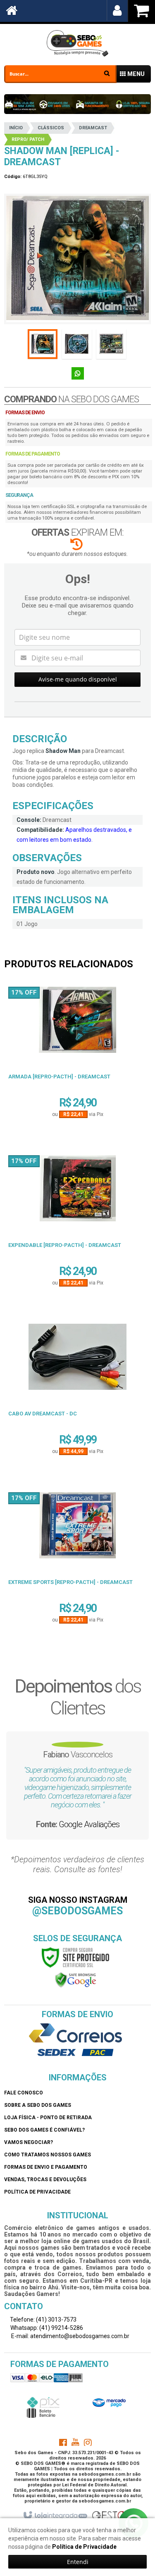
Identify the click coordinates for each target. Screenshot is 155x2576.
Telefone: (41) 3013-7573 (43, 2320)
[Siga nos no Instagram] (88, 2444)
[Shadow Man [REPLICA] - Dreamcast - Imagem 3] (111, 344)
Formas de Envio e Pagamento (46, 2167)
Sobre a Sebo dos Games (38, 2105)
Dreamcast (93, 128)
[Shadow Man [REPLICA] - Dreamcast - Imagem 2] (77, 344)
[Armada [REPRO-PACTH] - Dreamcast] (77, 1023)
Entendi (78, 2562)
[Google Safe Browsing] (76, 1980)
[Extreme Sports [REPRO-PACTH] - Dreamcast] (77, 1528)
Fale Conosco (24, 2093)
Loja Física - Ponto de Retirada (48, 2118)
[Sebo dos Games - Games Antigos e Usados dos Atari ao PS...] (77, 43)
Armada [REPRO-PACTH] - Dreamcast (59, 1077)
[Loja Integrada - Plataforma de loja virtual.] (55, 2516)
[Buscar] (107, 73)
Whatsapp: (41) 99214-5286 (46, 2328)
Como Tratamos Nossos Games (48, 2155)
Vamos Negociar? (29, 2142)
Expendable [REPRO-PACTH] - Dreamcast (65, 1245)
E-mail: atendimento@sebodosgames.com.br (70, 2336)
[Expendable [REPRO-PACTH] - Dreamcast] (77, 1191)
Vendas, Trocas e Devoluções (45, 2180)
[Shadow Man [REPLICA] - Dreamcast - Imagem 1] (43, 344)
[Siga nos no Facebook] (63, 2444)
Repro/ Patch (28, 139)
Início (16, 128)
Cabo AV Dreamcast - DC (43, 1414)
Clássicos (51, 128)
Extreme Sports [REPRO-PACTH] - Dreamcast (70, 1582)
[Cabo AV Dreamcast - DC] (77, 1360)
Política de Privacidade (37, 2192)
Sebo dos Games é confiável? (44, 2130)
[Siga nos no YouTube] (75, 2444)
